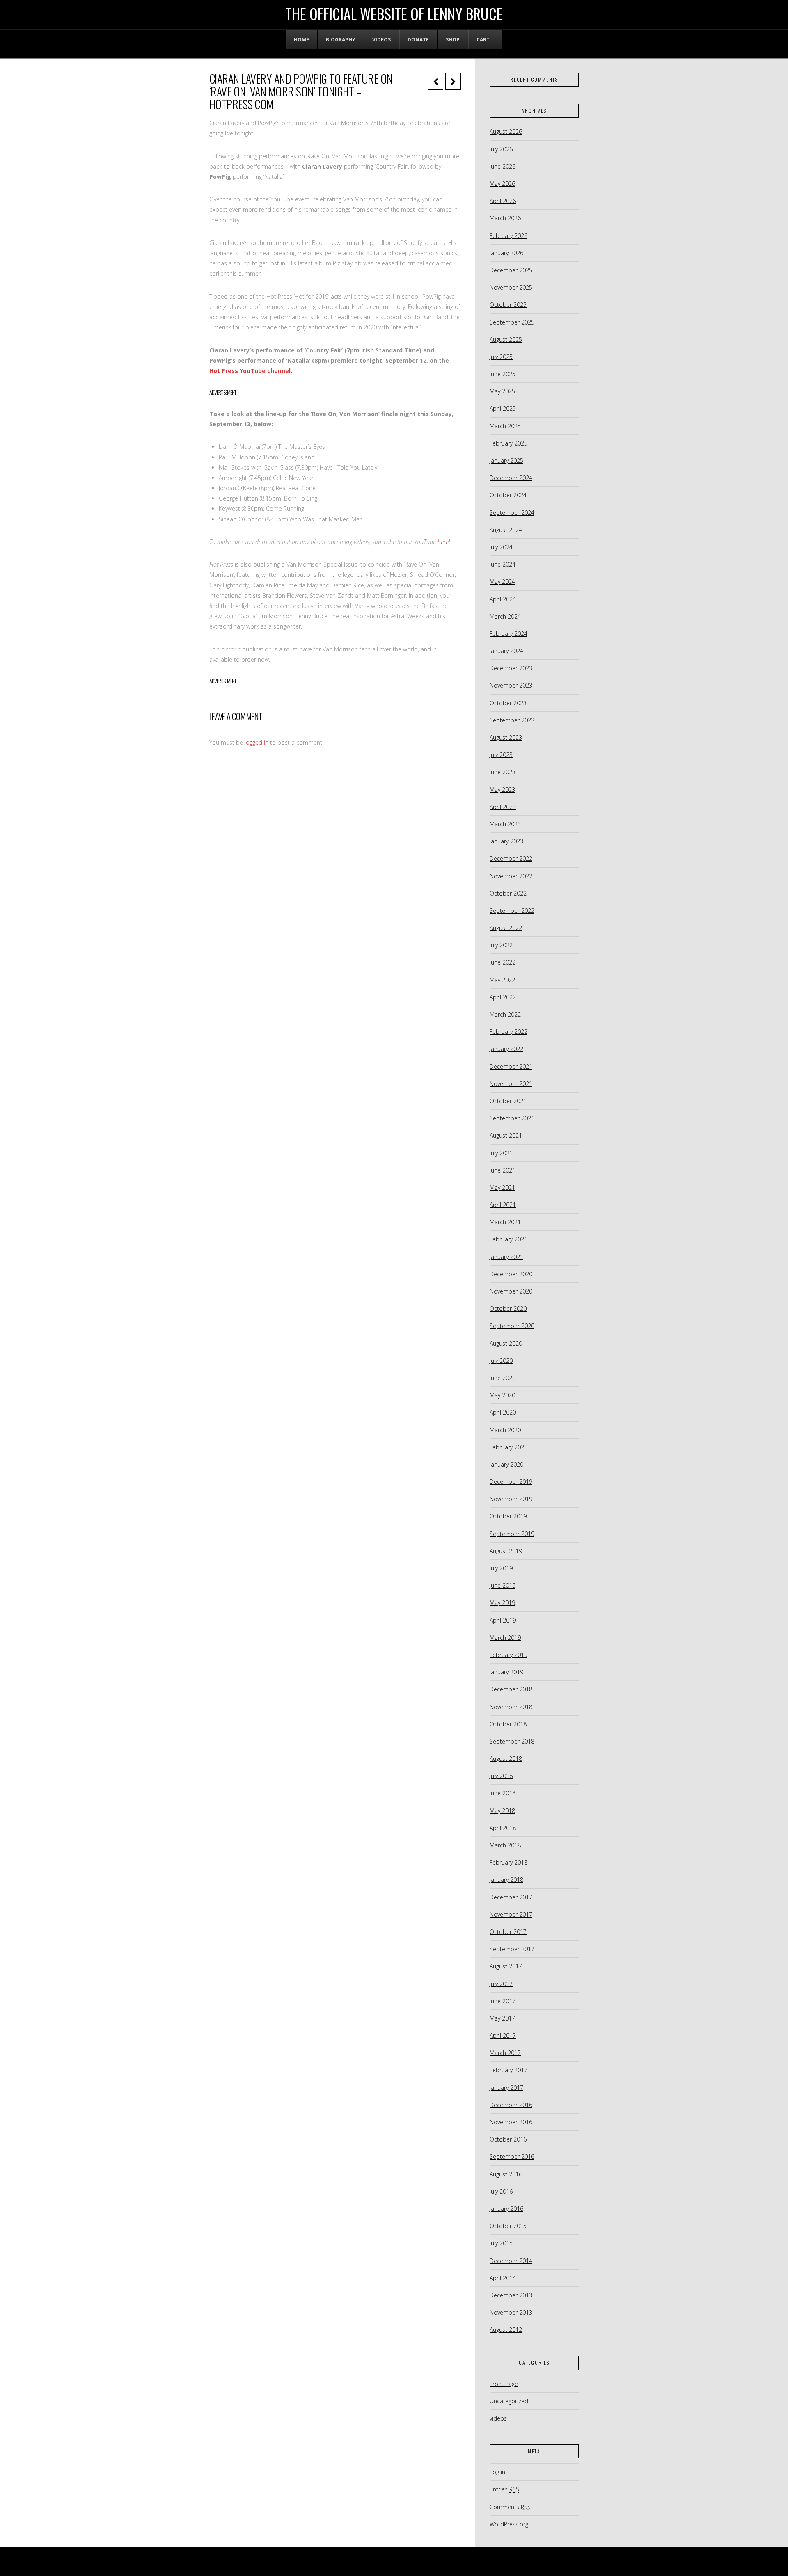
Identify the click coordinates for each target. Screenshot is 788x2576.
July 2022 (501, 945)
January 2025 (506, 461)
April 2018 (503, 1828)
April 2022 (503, 997)
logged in (257, 742)
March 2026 (505, 218)
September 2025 (512, 322)
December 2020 (511, 1274)
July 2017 (501, 1984)
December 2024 (511, 478)
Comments (510, 2507)
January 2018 (506, 1880)
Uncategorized (509, 2401)
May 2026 (502, 184)
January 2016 (506, 2209)
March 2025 (505, 426)
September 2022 (512, 911)
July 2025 (501, 357)
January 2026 (506, 253)
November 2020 (511, 1291)
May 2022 (502, 980)
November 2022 (511, 876)
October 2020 (508, 1309)
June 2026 (503, 166)
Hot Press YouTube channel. (251, 371)
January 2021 (506, 1257)
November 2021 (511, 1084)
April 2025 (503, 408)
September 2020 (512, 1326)
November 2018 (511, 1707)
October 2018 (508, 1724)
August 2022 (506, 928)
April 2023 (503, 807)
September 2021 (512, 1118)
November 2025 (511, 287)
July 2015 (501, 2243)
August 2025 (506, 339)
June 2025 (503, 374)
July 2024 (501, 547)
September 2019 (512, 1534)
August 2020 (506, 1343)
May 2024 (502, 582)
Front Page (504, 2384)
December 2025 (511, 270)
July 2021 (501, 1153)
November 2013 (511, 2312)
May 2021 (502, 1187)
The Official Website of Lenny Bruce (394, 14)
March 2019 (505, 1638)
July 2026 (501, 149)
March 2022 (505, 1014)
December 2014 (511, 2261)
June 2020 (503, 1378)
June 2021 (503, 1170)
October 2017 (508, 1932)
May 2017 (502, 2018)
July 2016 (501, 2191)
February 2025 (509, 443)
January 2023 (506, 841)
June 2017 (503, 2001)
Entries (504, 2489)
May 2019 (502, 1603)
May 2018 (502, 1811)
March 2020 (505, 1430)
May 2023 (502, 790)
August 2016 (506, 2174)
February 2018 (509, 1862)
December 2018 (511, 1689)
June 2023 (503, 772)
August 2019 (506, 1551)
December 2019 (511, 1482)
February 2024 (509, 634)
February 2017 (509, 2070)
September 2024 (512, 513)
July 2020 (501, 1361)
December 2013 (511, 2295)
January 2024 (506, 651)
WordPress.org (509, 2524)
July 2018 (501, 1776)
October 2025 (508, 305)
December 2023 (511, 668)
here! (444, 542)
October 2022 (508, 893)
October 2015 (508, 2226)
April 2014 (503, 2278)
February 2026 (509, 236)
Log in (497, 2472)
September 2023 (512, 720)
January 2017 (506, 2088)
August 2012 (506, 2330)
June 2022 (503, 962)
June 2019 (503, 1585)
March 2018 (505, 1845)
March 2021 (505, 1222)
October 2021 (508, 1101)
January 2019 (506, 1672)
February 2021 (509, 1239)
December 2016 (511, 2105)
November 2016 (511, 2122)
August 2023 (506, 737)
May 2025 (502, 391)
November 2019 (511, 1499)
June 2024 (503, 564)
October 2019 (508, 1516)
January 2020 (506, 1464)
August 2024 (506, 530)
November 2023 (511, 685)
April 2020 (503, 1412)
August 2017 (506, 1966)
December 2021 (511, 1066)
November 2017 (511, 1914)
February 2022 (509, 1032)
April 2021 (503, 1205)
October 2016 (508, 2139)
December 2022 (511, 858)
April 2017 (503, 2035)
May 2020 (502, 1395)
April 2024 (503, 599)
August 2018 (506, 1759)
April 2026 (503, 201)
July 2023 (501, 755)
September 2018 (512, 1741)
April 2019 (503, 1620)
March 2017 (505, 2053)
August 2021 (506, 1135)
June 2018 (503, 1793)
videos (498, 2418)
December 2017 (511, 1897)
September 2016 (512, 2157)
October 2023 (508, 703)
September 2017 (512, 1949)
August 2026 (506, 131)
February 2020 (509, 1447)
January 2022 (506, 1049)
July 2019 (501, 1568)
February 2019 (509, 1655)
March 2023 (505, 824)
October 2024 (508, 495)
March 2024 (505, 616)
